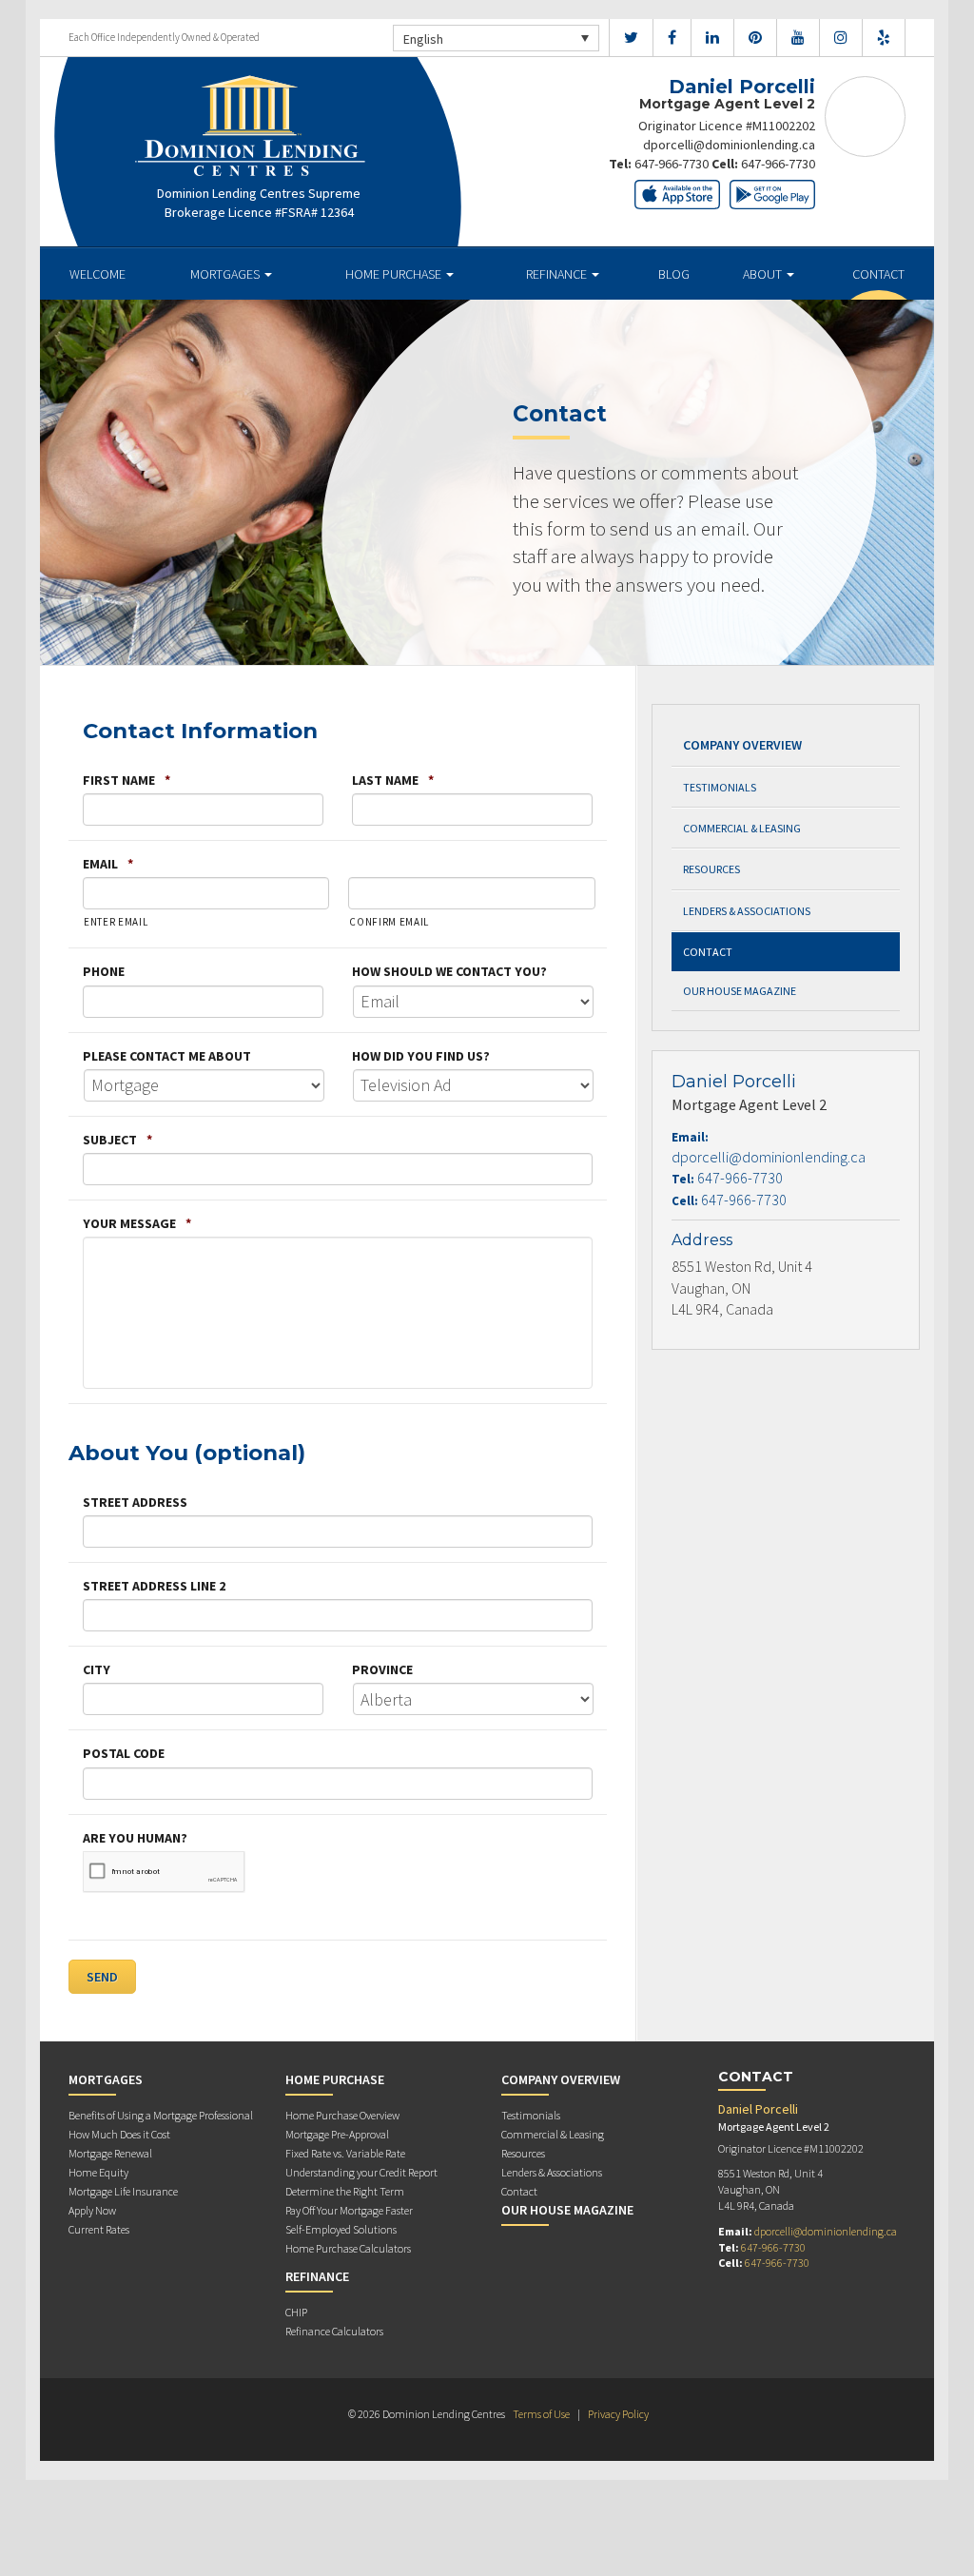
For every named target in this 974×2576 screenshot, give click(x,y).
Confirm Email (389, 922)
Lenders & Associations (747, 911)
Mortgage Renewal (110, 2153)
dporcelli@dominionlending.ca (729, 145)
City (97, 1669)
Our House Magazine (740, 991)
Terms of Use (541, 2414)
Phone (104, 971)
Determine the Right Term (345, 2191)
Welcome (97, 274)
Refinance (558, 274)
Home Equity (98, 2172)
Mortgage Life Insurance (123, 2191)
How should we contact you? (449, 971)
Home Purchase (395, 274)
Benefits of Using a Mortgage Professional (161, 2115)
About (764, 274)
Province (382, 1669)
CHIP (296, 2312)
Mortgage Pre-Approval (337, 2134)
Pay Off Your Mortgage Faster (349, 2210)
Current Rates (99, 2229)
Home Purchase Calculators (348, 2248)
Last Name (393, 780)
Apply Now (92, 2210)
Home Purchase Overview (342, 2115)
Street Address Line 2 (154, 1586)
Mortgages (226, 274)
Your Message (137, 1223)
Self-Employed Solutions (341, 2229)
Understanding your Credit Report (361, 2172)
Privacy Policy (618, 2414)
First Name (127, 780)
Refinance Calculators (334, 2331)
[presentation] (164, 1872)
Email (108, 864)
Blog (674, 274)
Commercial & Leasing (742, 828)
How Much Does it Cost (119, 2134)
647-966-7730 (672, 164)
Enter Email (116, 922)
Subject (117, 1140)
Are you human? (135, 1838)
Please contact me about (167, 1056)
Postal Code (124, 1753)
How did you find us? (421, 1056)
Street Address (135, 1502)
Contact (878, 274)
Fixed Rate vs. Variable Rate (345, 2153)
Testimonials (720, 787)
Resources (711, 869)
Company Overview (742, 745)
